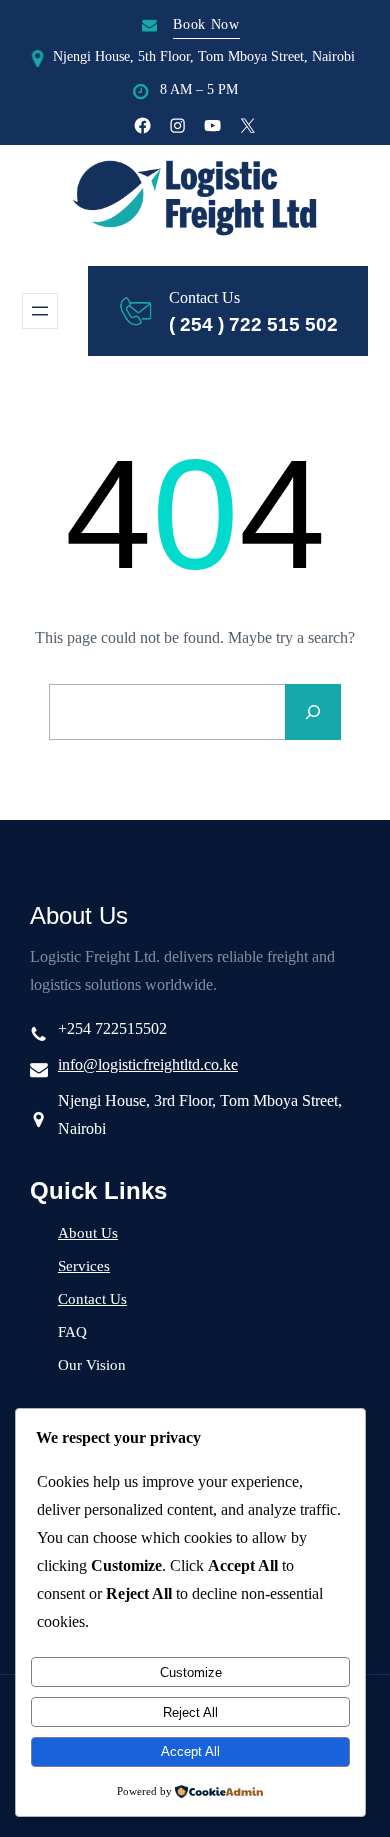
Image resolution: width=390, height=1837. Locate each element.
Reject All (190, 1712)
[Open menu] (40, 311)
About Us (88, 1233)
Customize (191, 1672)
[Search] (313, 712)
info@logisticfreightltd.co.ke (148, 1064)
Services (84, 1266)
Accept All (190, 1751)
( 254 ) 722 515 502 (253, 324)
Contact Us (92, 1299)
